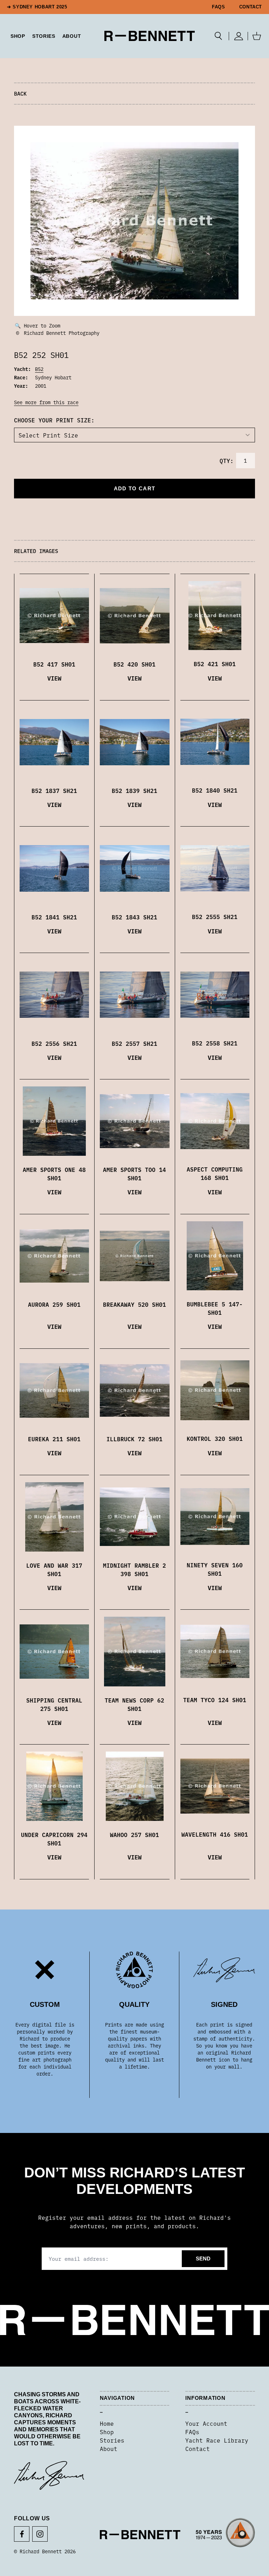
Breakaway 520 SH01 (134, 1304)
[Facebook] (22, 2534)
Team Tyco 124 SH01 (215, 1700)
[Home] (150, 36)
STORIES (44, 36)
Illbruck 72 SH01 (134, 1439)
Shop (107, 2432)
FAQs (219, 7)
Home (107, 2423)
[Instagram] (40, 2534)
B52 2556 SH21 (54, 1043)
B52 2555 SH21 (215, 917)
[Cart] (257, 36)
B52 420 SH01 (134, 664)
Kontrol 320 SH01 (215, 1438)
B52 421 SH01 (215, 664)
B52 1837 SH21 (54, 790)
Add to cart (134, 488)
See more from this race (46, 402)
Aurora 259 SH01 (54, 1304)
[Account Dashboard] (238, 36)
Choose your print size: (54, 420)
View (54, 678)
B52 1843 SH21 (134, 917)
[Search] (218, 36)
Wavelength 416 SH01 (215, 1834)
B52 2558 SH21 (215, 1043)
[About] (225, 2535)
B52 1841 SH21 (54, 917)
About (72, 36)
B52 (39, 369)
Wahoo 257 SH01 (134, 1835)
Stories (112, 2440)
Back (20, 93)
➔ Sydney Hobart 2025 (37, 7)
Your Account (206, 2423)
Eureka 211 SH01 (54, 1439)
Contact (251, 7)
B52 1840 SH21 (215, 790)
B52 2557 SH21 (134, 1043)
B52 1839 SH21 (134, 790)
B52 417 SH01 (54, 664)
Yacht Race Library (217, 2440)
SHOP (18, 36)
